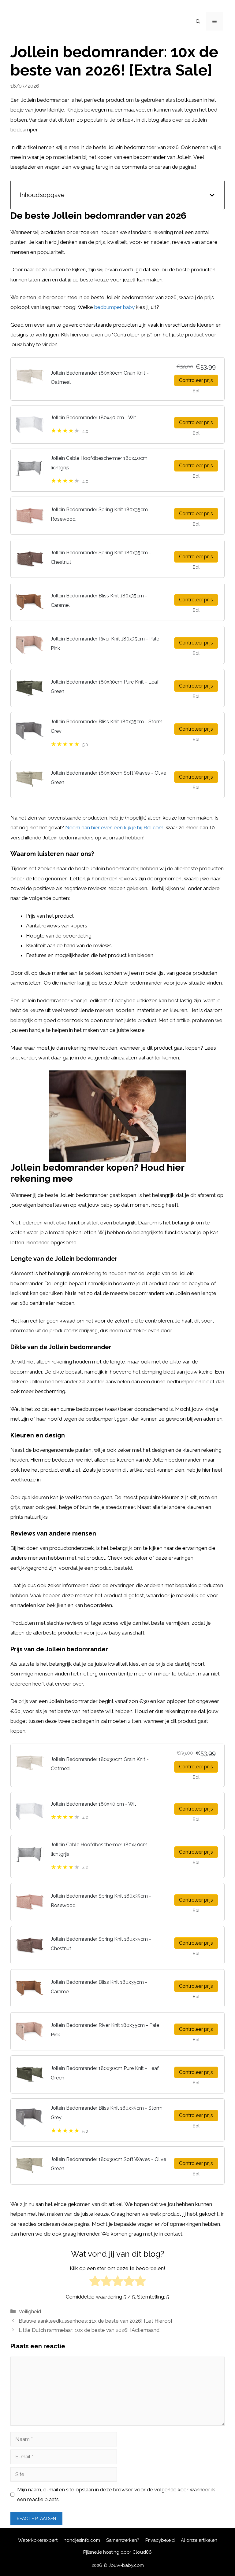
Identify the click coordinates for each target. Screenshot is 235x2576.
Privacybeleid (160, 2540)
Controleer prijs (196, 380)
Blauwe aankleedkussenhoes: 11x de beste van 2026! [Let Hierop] (95, 2321)
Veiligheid (30, 2311)
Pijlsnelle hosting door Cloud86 (117, 2552)
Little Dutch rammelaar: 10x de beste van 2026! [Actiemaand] (90, 2330)
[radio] (95, 2282)
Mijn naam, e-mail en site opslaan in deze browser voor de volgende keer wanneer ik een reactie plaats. (116, 2494)
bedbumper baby (114, 307)
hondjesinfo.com (82, 2540)
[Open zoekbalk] (198, 21)
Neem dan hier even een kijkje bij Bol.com (114, 827)
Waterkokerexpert (38, 2540)
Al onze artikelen (199, 2540)
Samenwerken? (123, 2540)
